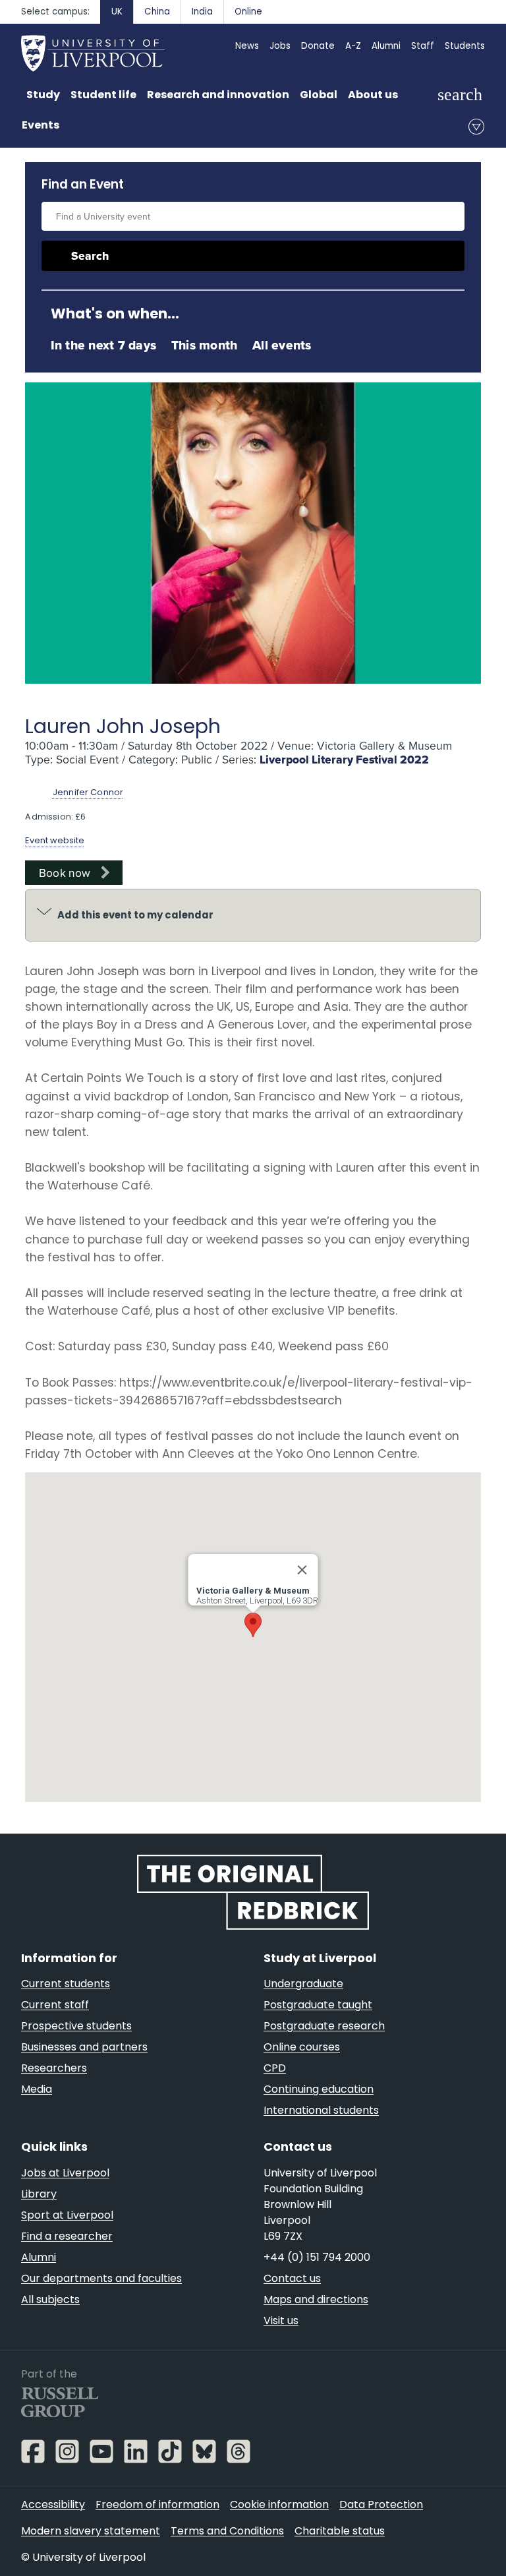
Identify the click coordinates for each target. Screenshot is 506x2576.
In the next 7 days (103, 345)
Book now (65, 873)
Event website (55, 840)
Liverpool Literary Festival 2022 (344, 760)
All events (282, 345)
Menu (476, 127)
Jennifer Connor (88, 792)
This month (204, 345)
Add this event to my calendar (135, 915)
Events (41, 125)
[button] (253, 1625)
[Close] (302, 1570)
